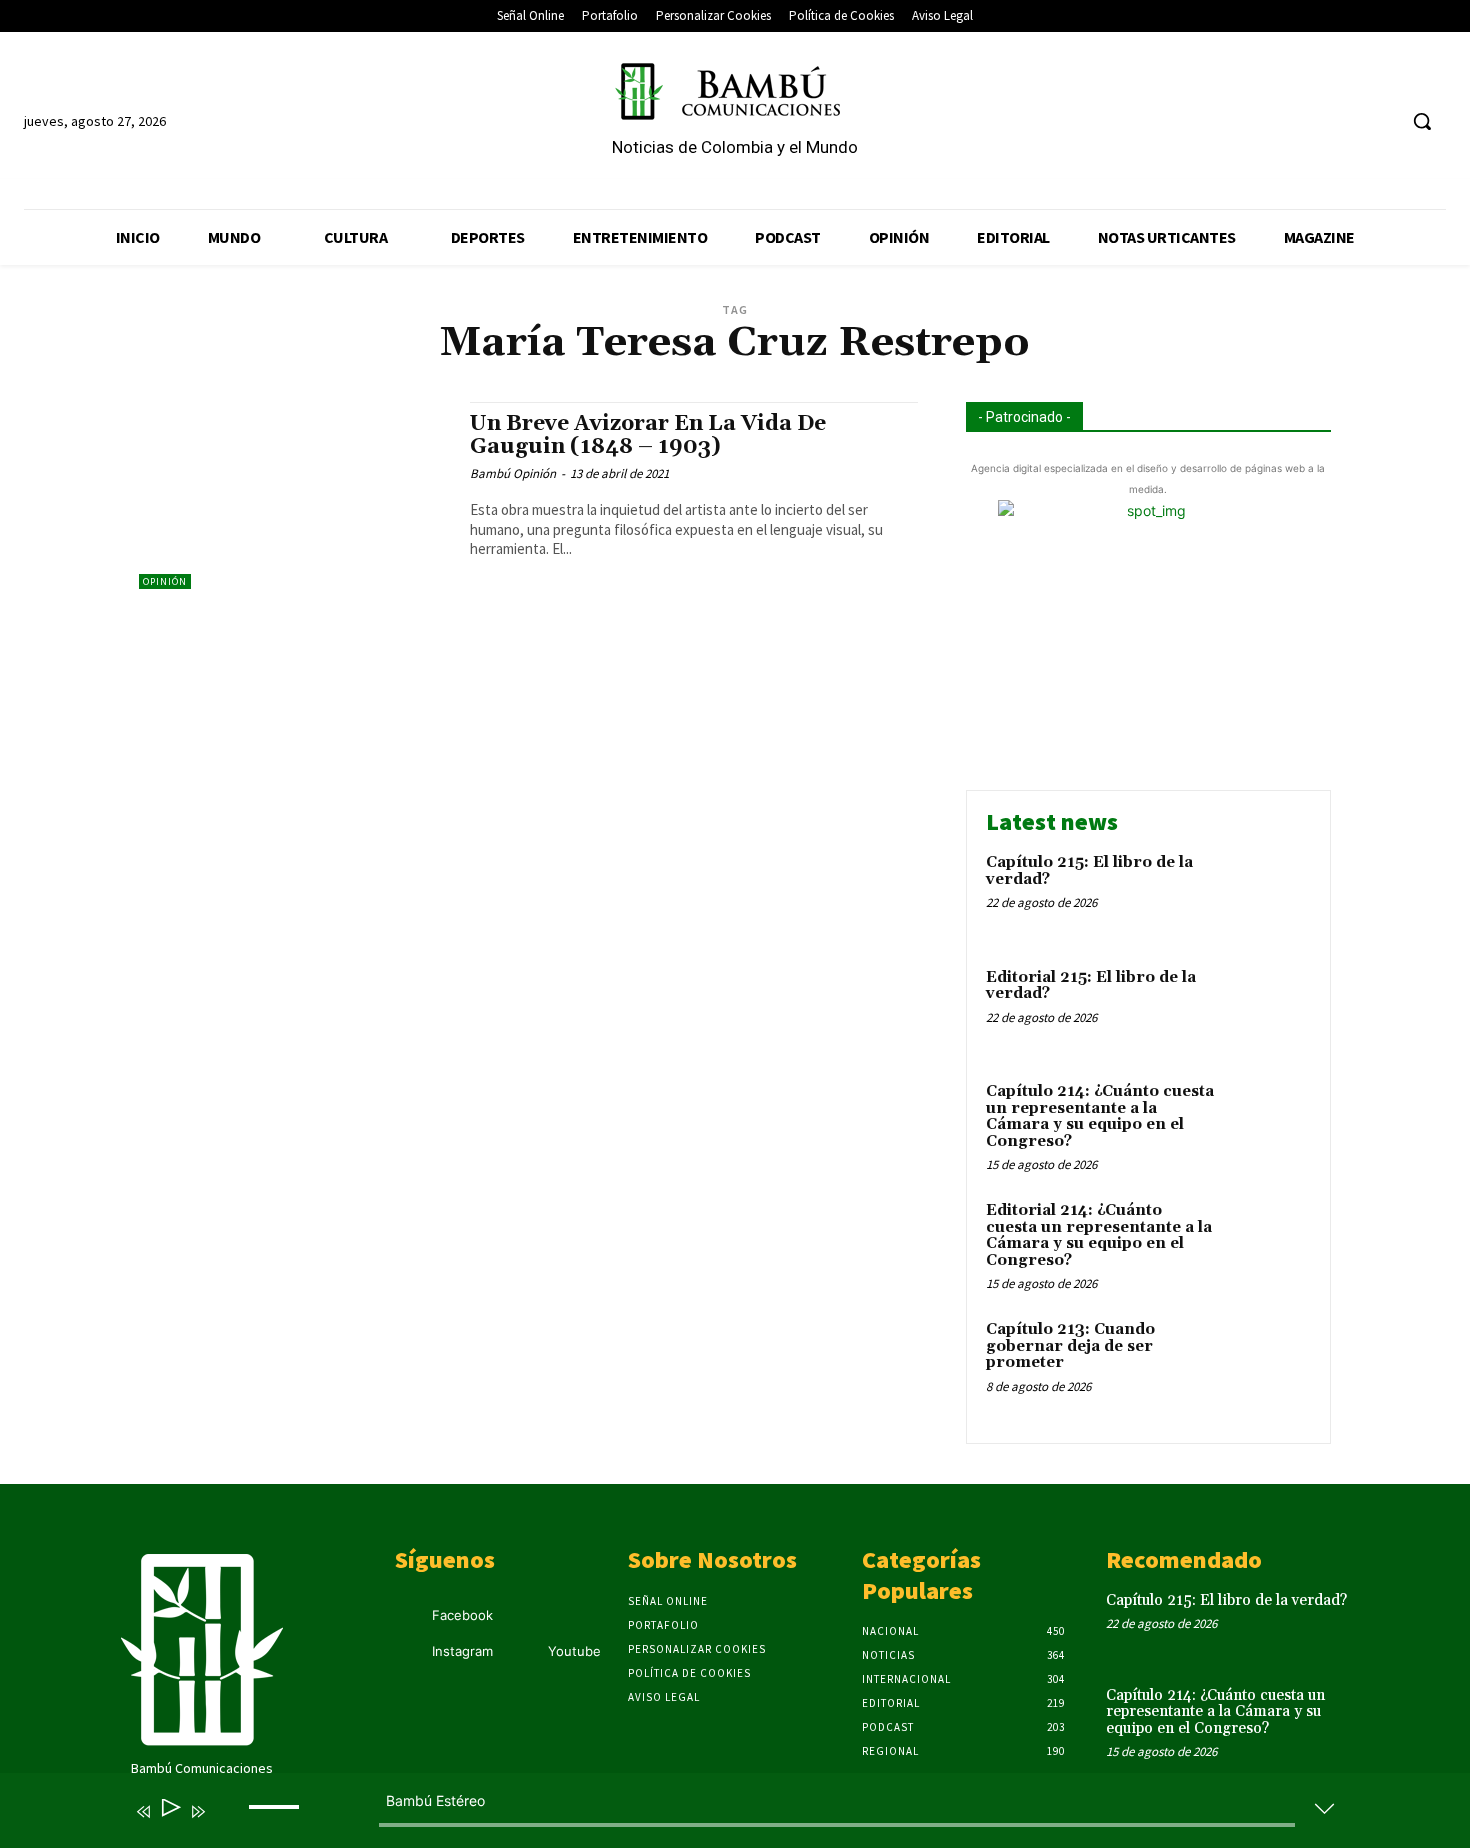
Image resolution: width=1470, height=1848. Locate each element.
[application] (720, 1815)
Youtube (574, 1651)
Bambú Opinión (513, 473)
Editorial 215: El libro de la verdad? (1091, 986)
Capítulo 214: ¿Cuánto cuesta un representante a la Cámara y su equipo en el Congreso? (1100, 1116)
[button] (1422, 121)
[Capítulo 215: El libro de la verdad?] (1268, 893)
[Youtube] (1379, 121)
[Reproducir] (169, 1811)
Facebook (462, 1615)
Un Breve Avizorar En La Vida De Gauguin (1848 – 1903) (648, 435)
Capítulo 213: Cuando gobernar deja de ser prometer (1070, 1346)
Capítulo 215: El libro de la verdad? (1089, 871)
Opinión (165, 581)
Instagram (462, 1651)
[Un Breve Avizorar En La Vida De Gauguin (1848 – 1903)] (294, 495)
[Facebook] (1304, 121)
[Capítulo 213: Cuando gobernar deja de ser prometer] (1268, 1360)
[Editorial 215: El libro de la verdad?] (1268, 1008)
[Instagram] (1342, 121)
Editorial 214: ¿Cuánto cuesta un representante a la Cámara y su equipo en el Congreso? (1099, 1235)
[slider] (277, 1823)
